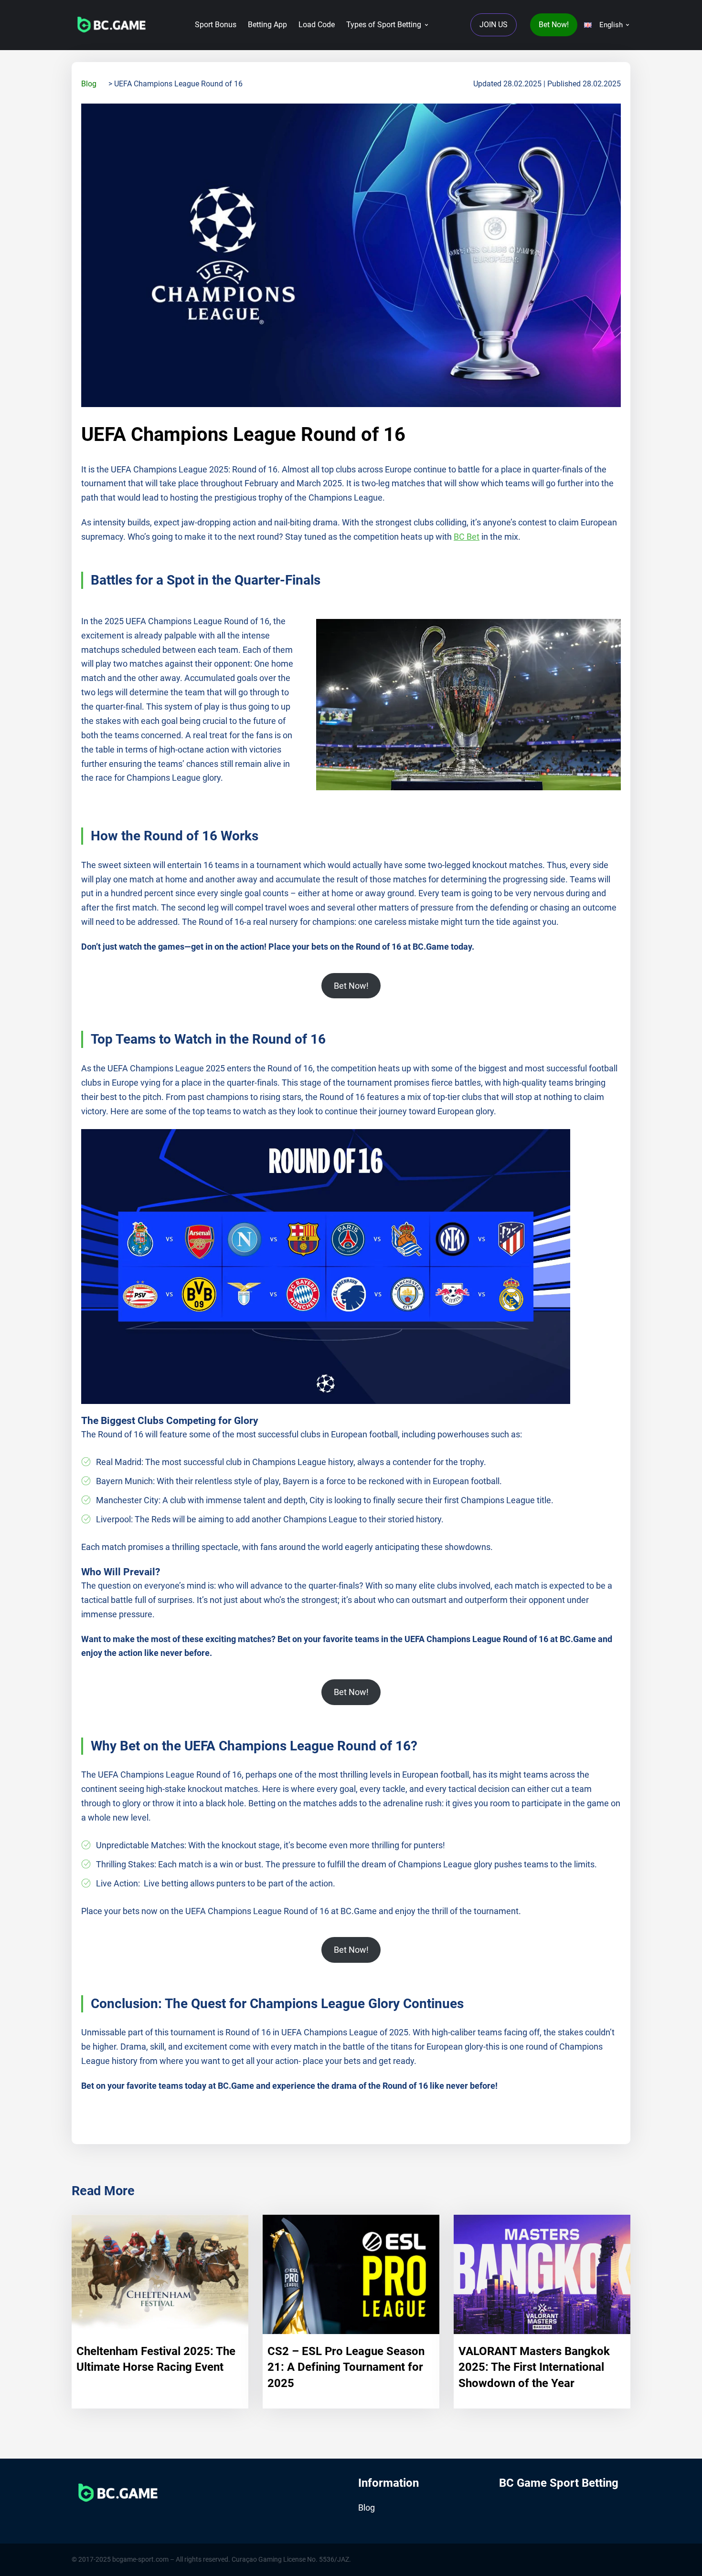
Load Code (317, 25)
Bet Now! (554, 25)
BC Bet (467, 537)
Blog (89, 84)
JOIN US (494, 25)
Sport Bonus (216, 25)
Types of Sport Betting (384, 25)
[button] (606, 25)
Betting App (267, 25)
